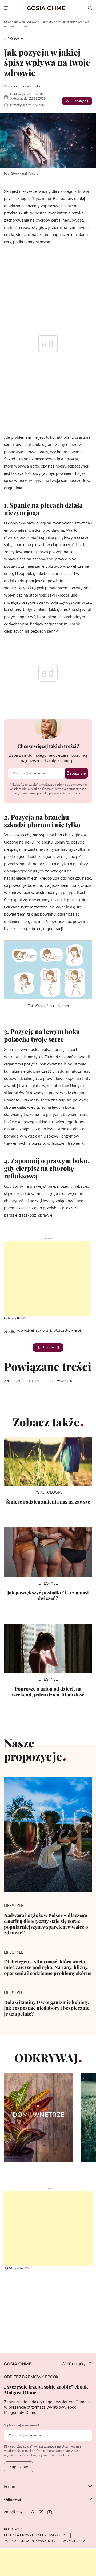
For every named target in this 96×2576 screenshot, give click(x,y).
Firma (9, 2487)
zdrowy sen (62, 1381)
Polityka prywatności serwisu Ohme (36, 2535)
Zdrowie (33, 22)
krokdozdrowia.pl (65, 1330)
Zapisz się (76, 773)
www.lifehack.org (33, 1330)
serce (36, 1381)
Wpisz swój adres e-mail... (23, 2425)
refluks (13, 1381)
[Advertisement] (45, 1278)
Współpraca (74, 2541)
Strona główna (14, 22)
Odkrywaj (12, 2499)
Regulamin (13, 2529)
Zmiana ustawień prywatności (31, 2541)
